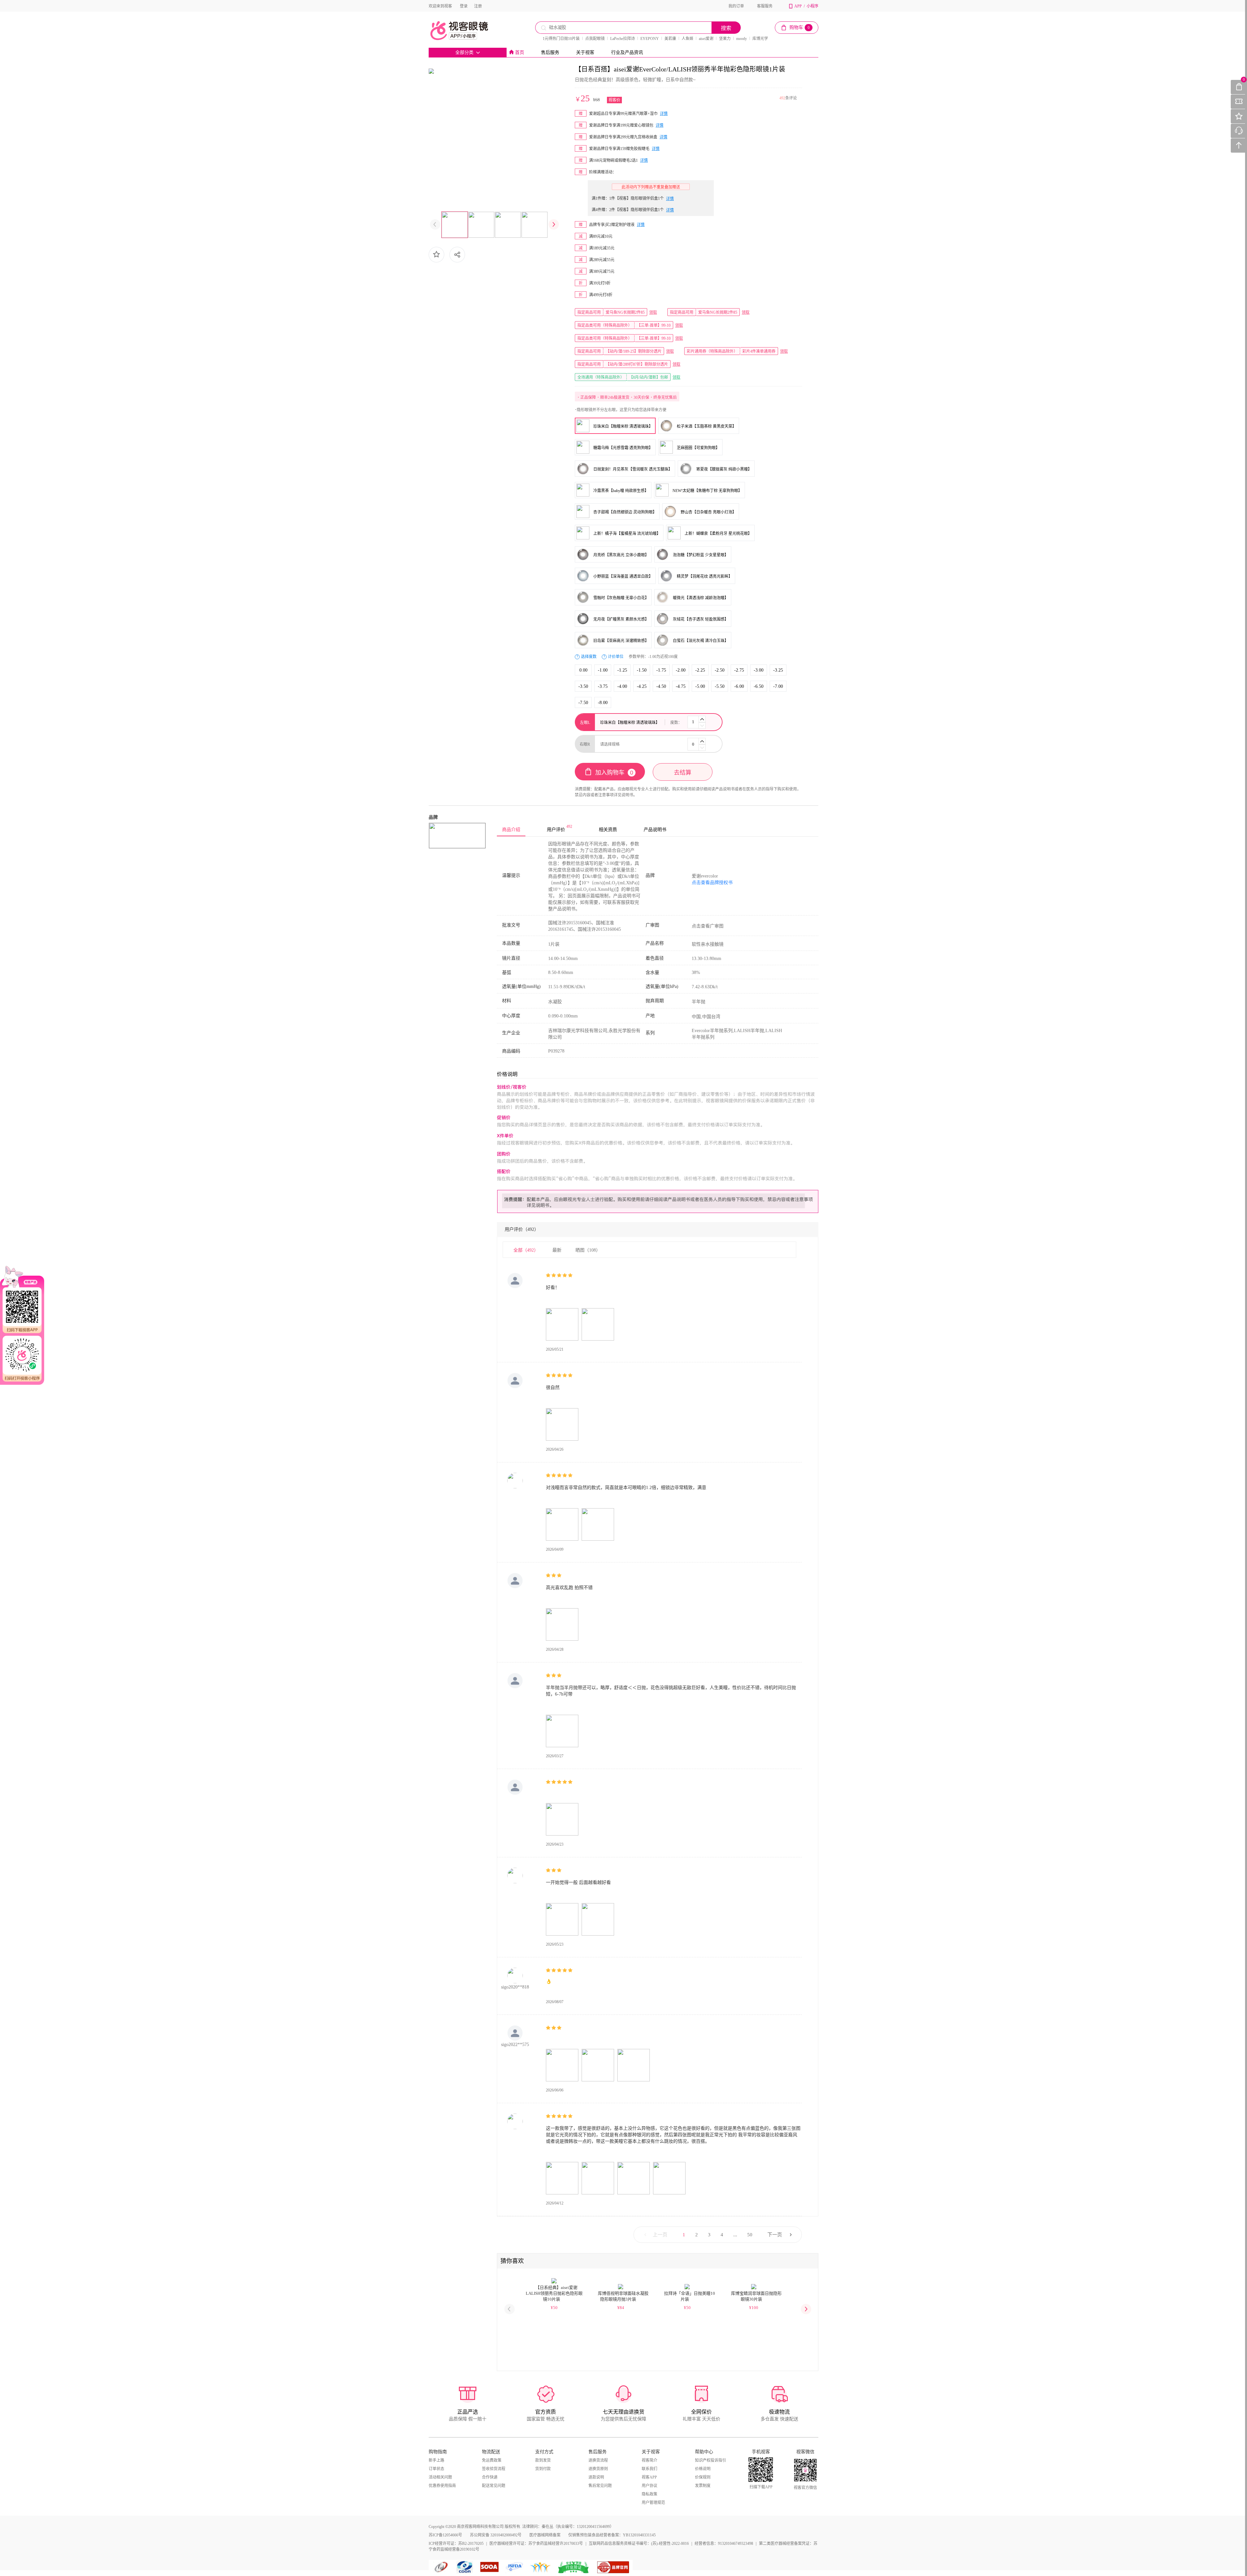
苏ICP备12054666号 (445, 2535)
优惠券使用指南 (442, 2486)
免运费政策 (492, 2460)
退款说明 (596, 2477)
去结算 (683, 773)
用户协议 (649, 2486)
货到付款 (543, 2469)
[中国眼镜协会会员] (466, 2567)
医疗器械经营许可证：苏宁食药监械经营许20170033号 (536, 2544)
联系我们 (649, 2469)
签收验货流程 (494, 2469)
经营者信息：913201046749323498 (724, 2544)
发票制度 (703, 2486)
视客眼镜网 (466, 31)
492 (782, 98)
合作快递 (490, 2477)
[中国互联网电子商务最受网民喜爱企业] (541, 2567)
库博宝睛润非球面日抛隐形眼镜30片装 (756, 2296)
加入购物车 (614, 773)
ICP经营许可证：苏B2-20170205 (456, 2544)
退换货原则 (598, 2469)
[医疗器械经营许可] (516, 2567)
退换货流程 (598, 2460)
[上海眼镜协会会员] (490, 2567)
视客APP (649, 2477)
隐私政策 (649, 2494)
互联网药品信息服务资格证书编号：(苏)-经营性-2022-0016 (639, 2544)
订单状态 (436, 2469)
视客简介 (649, 2460)
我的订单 (736, 6)
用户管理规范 (653, 2503)
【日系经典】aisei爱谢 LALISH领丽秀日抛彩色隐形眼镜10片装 (554, 2293)
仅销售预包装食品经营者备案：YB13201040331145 (612, 2535)
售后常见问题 (600, 2486)
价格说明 (703, 2469)
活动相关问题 (440, 2477)
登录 (464, 6)
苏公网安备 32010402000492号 (496, 2535)
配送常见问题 (494, 2486)
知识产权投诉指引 (711, 2460)
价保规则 (703, 2477)
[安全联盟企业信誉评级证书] (574, 2567)
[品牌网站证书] (613, 2567)
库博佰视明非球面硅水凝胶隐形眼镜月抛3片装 (623, 2296)
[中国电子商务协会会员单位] (442, 2567)
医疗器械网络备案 (545, 2535)
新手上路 (436, 2460)
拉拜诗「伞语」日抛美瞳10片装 (690, 2296)
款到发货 (543, 2460)
